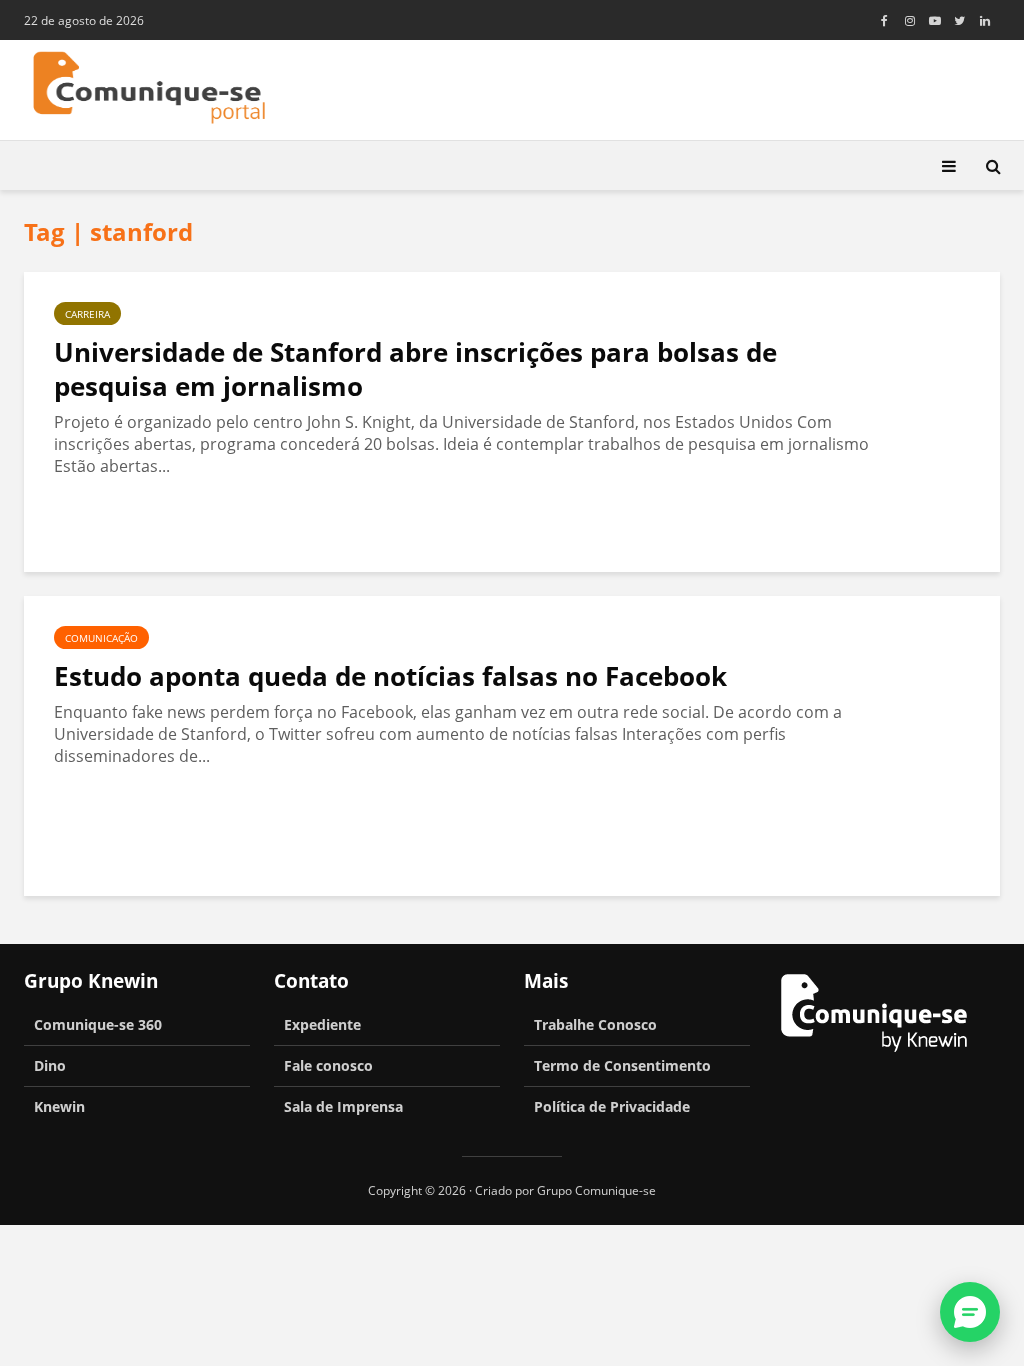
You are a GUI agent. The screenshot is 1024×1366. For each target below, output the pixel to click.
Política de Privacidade (612, 1106)
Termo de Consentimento (622, 1065)
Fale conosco (328, 1065)
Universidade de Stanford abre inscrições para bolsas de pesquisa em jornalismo (415, 369)
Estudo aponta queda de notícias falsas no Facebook (390, 676)
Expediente (322, 1024)
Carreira (87, 314)
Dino (50, 1065)
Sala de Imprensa (343, 1106)
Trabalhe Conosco (595, 1024)
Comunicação (101, 638)
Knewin (59, 1106)
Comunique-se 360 (98, 1024)
